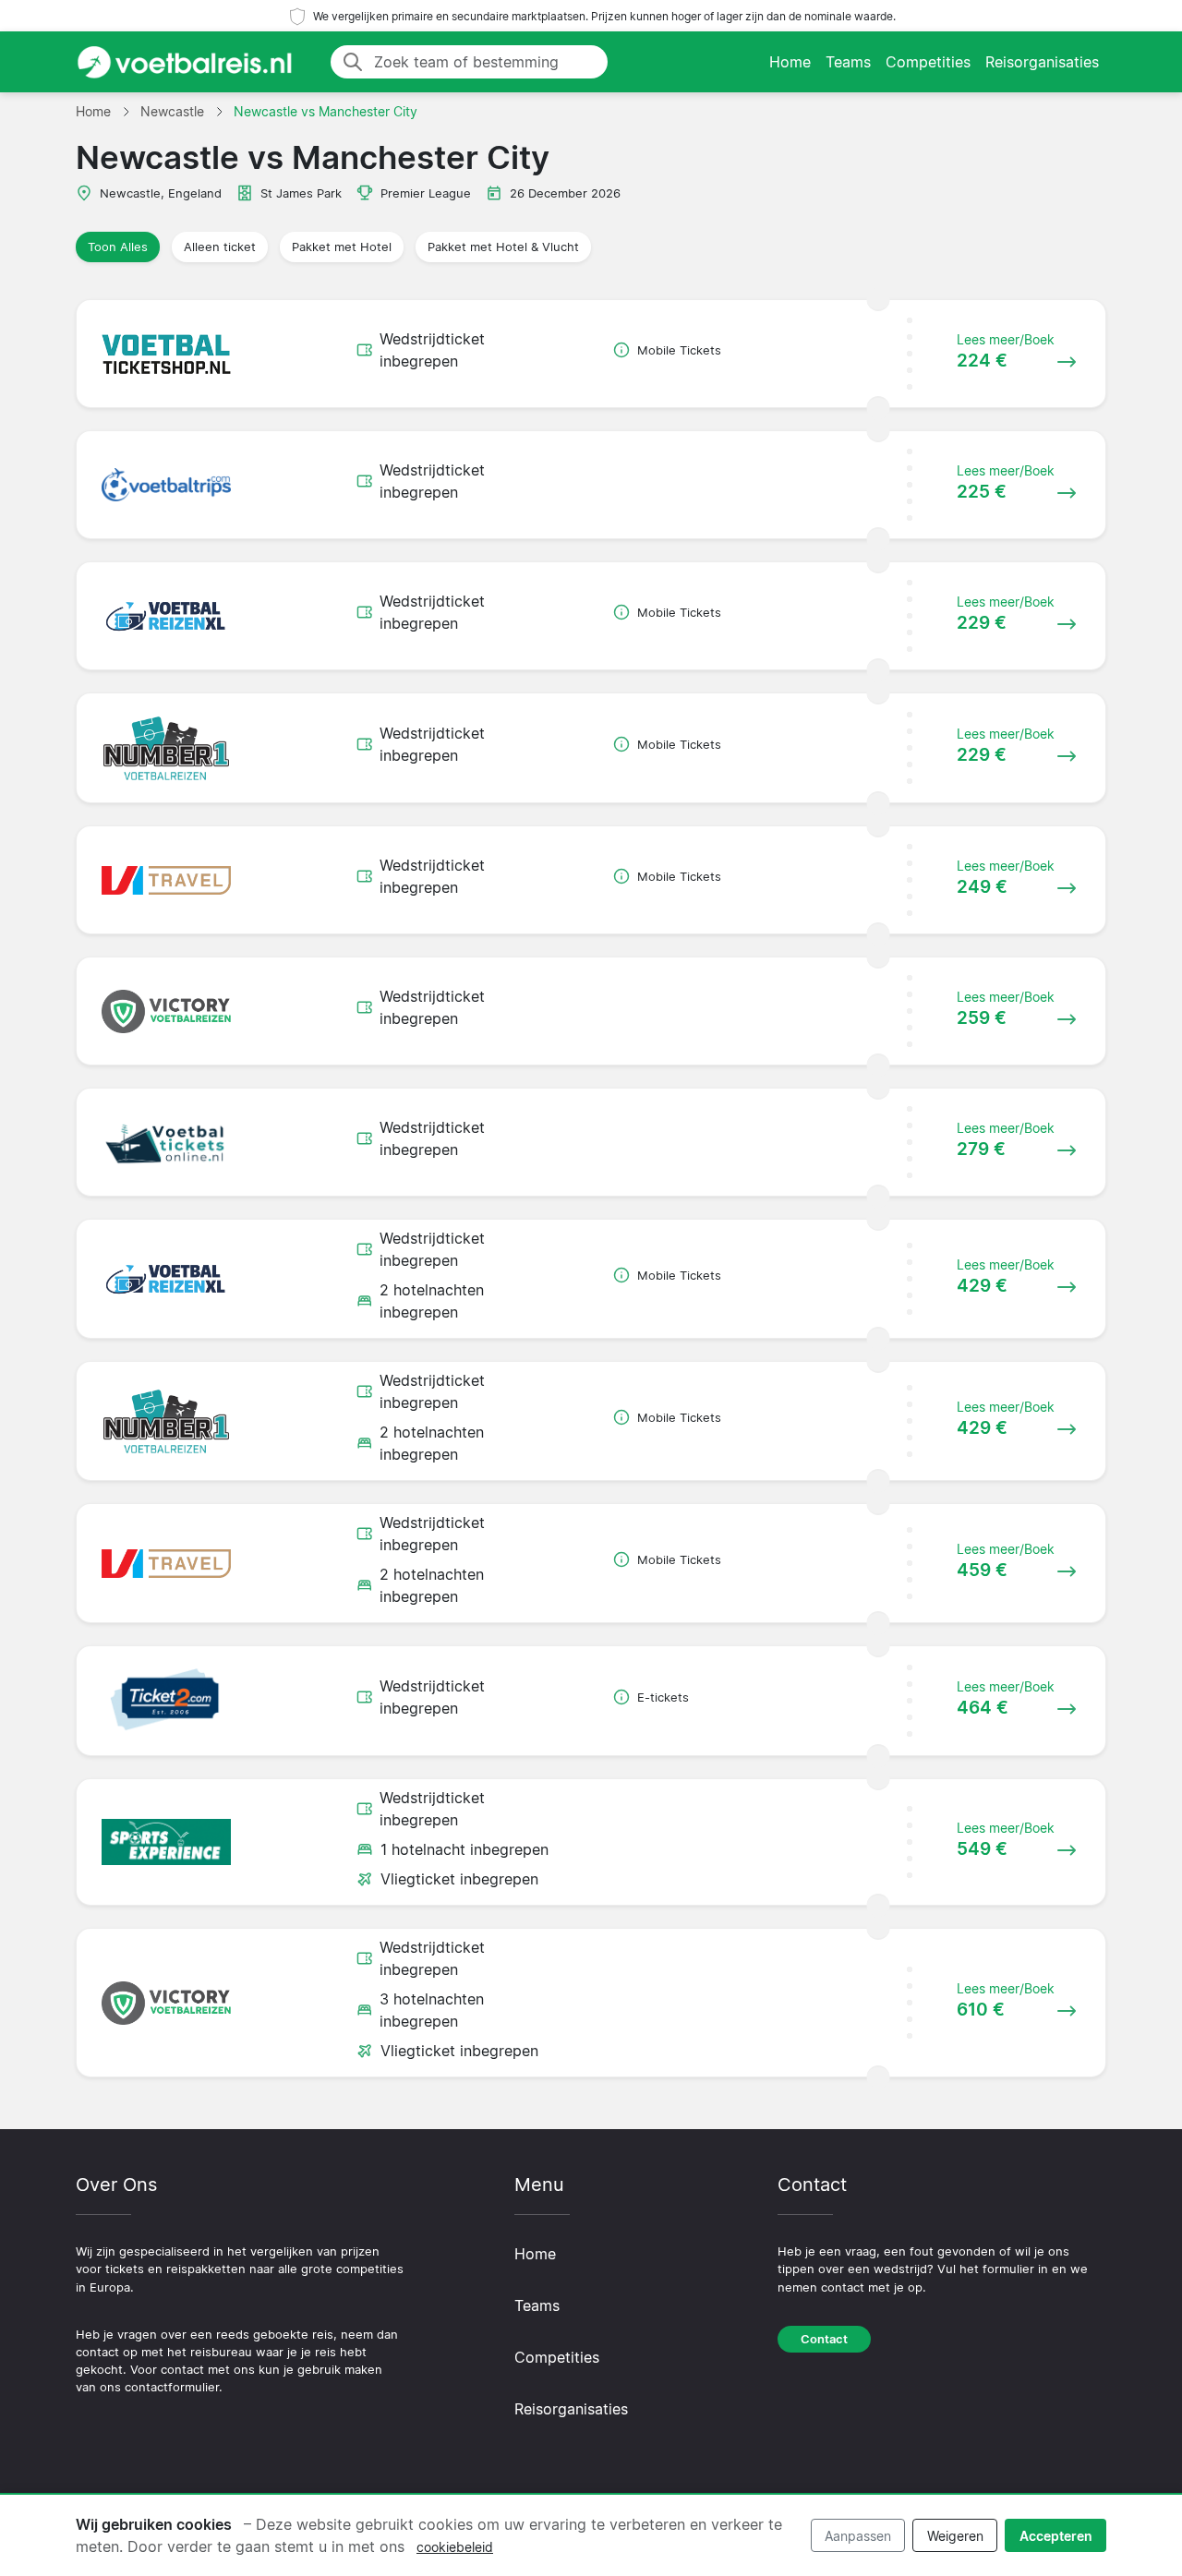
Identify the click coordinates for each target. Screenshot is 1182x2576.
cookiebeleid (455, 2547)
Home (790, 62)
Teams (848, 62)
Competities (928, 62)
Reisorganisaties (1042, 62)
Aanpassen (858, 2536)
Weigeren (955, 2536)
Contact (824, 2339)
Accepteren (1056, 2536)
